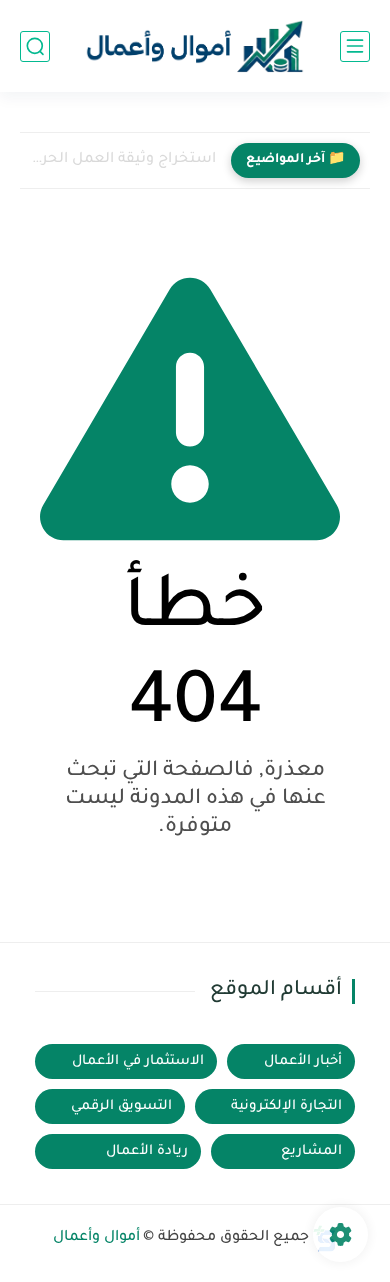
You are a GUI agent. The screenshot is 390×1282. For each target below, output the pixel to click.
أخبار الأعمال (303, 1061)
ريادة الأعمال (147, 1151)
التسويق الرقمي (121, 1106)
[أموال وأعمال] (195, 46)
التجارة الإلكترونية (286, 1106)
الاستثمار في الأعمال (138, 1061)
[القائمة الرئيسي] (355, 46)
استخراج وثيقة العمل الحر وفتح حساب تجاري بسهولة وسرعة (123, 160)
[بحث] (35, 46)
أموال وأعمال (96, 1238)
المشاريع (311, 1151)
